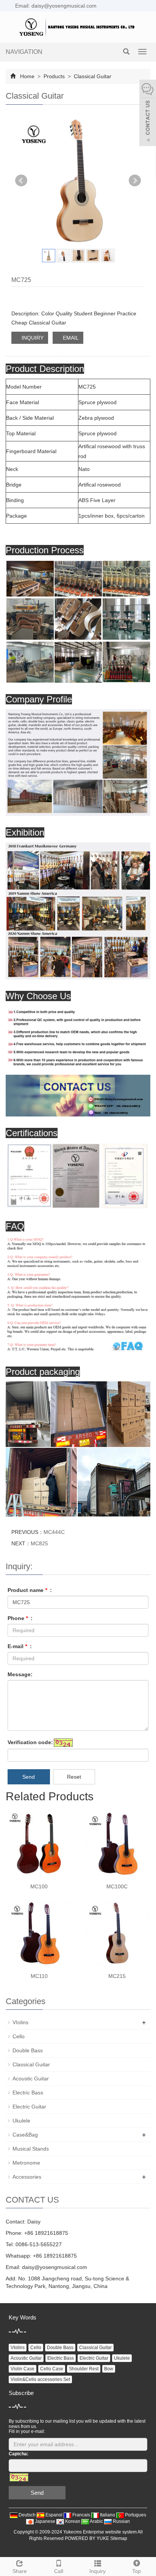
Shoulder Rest (84, 2369)
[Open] (148, 114)
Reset (74, 1777)
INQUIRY (32, 338)
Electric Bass (28, 2093)
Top (136, 2571)
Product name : (30, 1590)
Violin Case (23, 2369)
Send (29, 1777)
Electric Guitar (29, 2107)
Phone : (20, 1618)
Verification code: (30, 1742)
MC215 (117, 1976)
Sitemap (119, 2538)
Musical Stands (31, 2149)
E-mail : (20, 1646)
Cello (19, 2036)
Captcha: (19, 2454)
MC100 (39, 1886)
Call (59, 2571)
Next (135, 181)
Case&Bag (25, 2135)
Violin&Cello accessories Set (40, 2379)
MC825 (39, 1543)
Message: (20, 1674)
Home (27, 76)
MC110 (39, 1976)
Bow (109, 2369)
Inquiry (97, 2571)
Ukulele (21, 2121)
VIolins (20, 2022)
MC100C (117, 1886)
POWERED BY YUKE (87, 2538)
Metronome (26, 2163)
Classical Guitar (92, 76)
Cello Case (52, 2369)
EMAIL (70, 338)
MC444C (54, 1532)
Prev (21, 181)
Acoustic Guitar (31, 2078)
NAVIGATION (24, 52)
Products (54, 76)
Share (20, 2571)
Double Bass (28, 2050)
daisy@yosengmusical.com (55, 2267)
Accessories (27, 2177)
